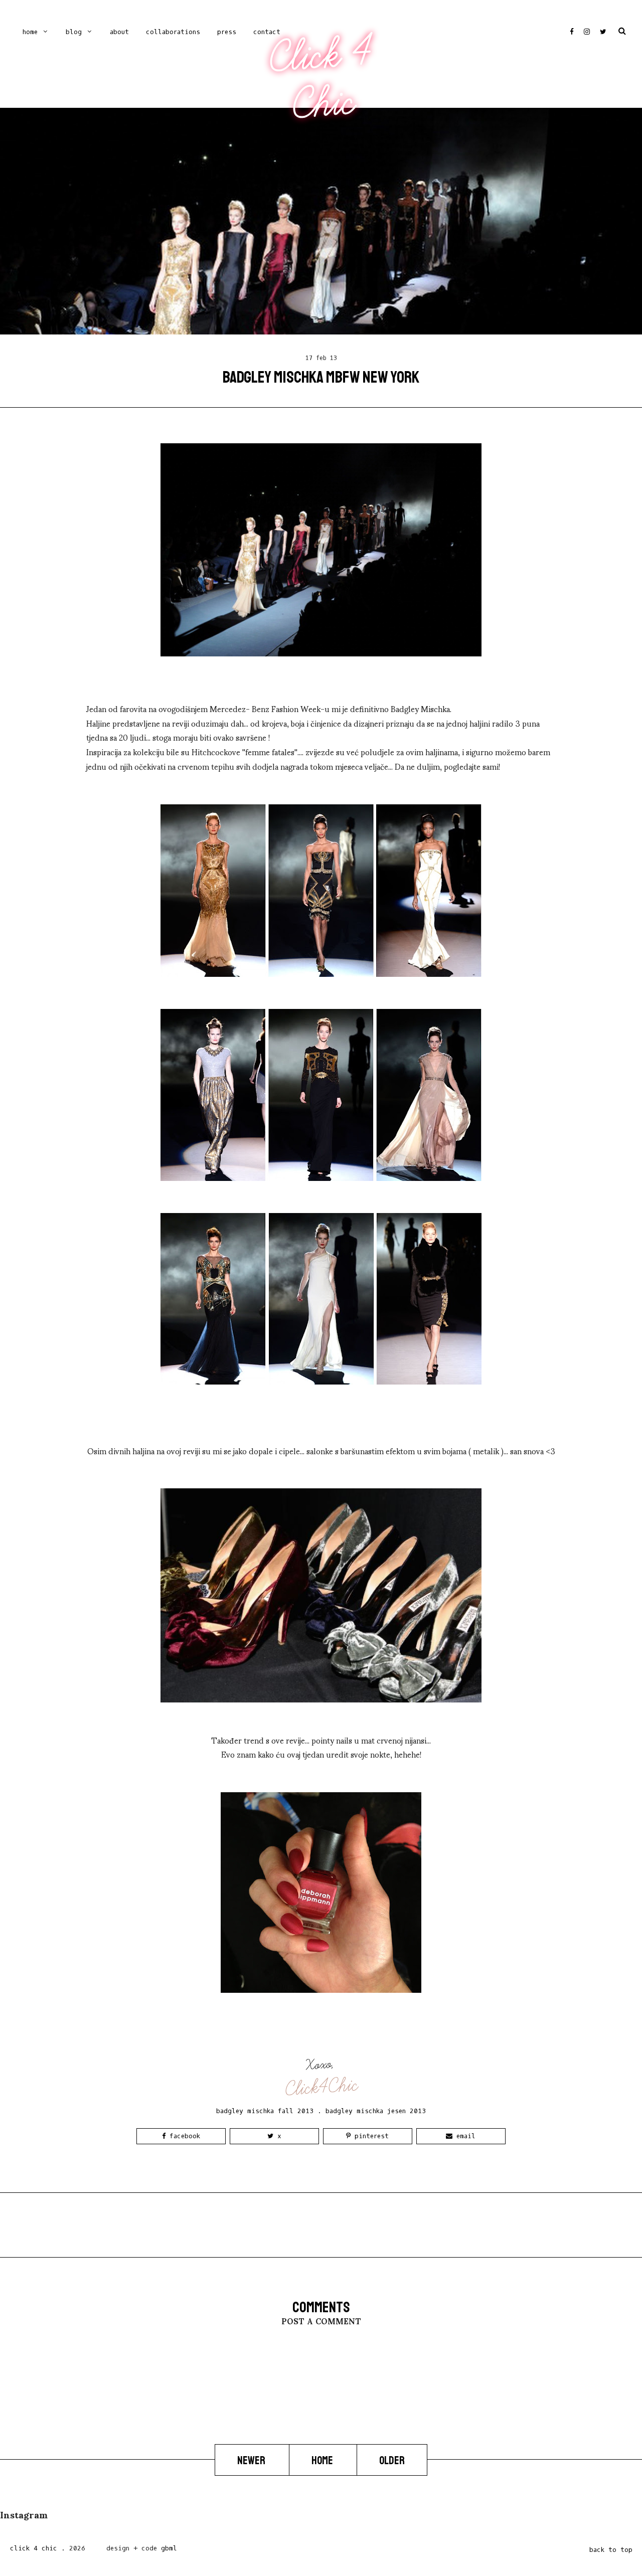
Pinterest (370, 2136)
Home (30, 32)
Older (392, 2460)
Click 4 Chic (320, 79)
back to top (611, 2550)
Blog (74, 32)
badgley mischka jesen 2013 (376, 2111)
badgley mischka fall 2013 (265, 2111)
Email (464, 2136)
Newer (252, 2460)
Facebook (183, 2136)
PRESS (227, 32)
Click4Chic (322, 2087)
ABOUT (119, 32)
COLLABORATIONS (173, 32)
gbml (169, 2548)
